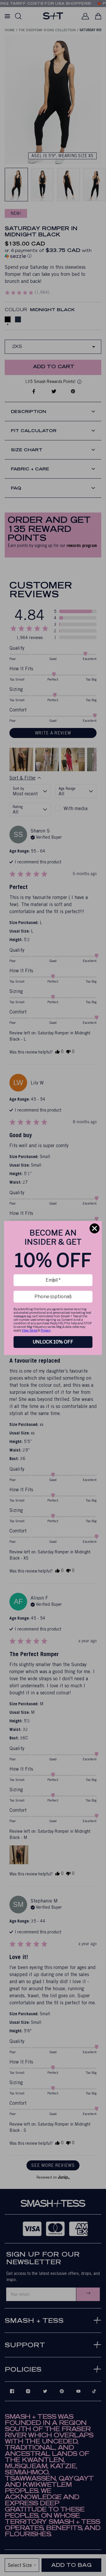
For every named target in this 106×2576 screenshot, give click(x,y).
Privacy (46, 1330)
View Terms (30, 1330)
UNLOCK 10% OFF (53, 1342)
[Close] (95, 1228)
